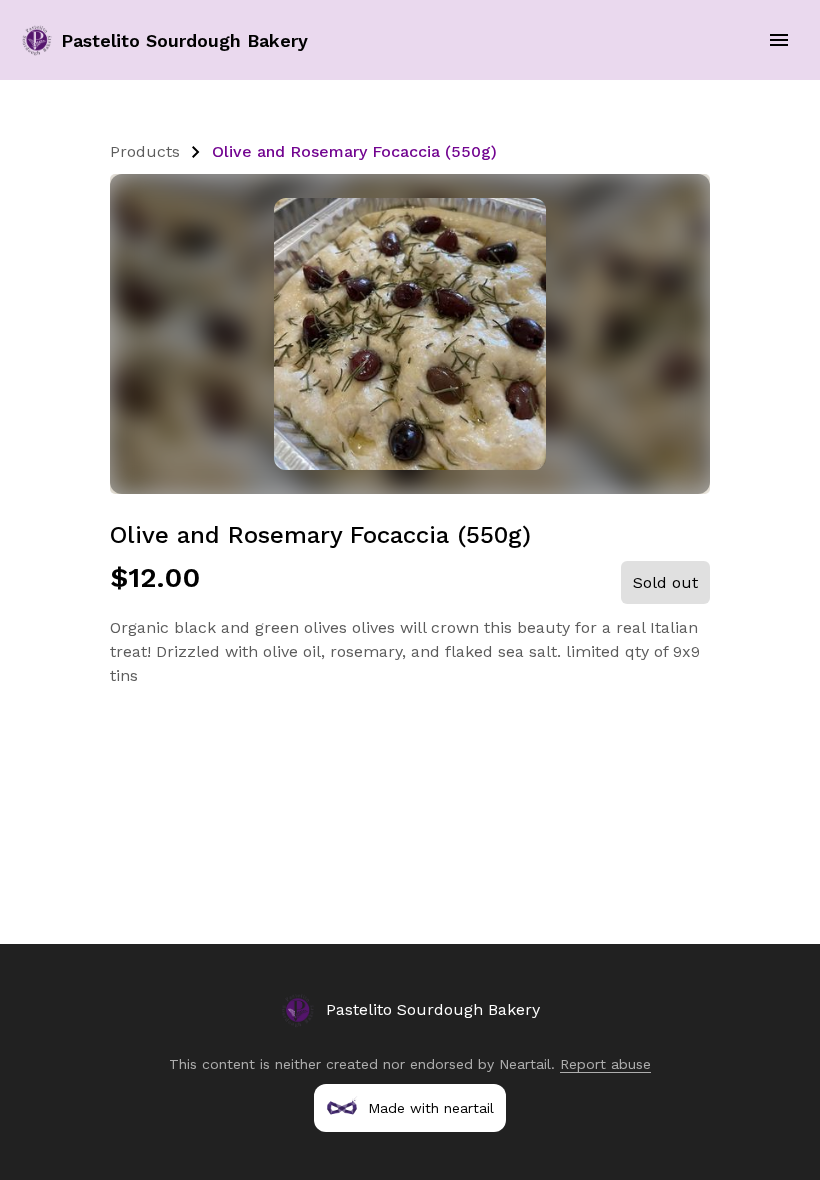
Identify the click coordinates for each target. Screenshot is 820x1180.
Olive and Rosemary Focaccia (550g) (354, 151)
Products (145, 151)
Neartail (525, 1064)
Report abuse (605, 1064)
